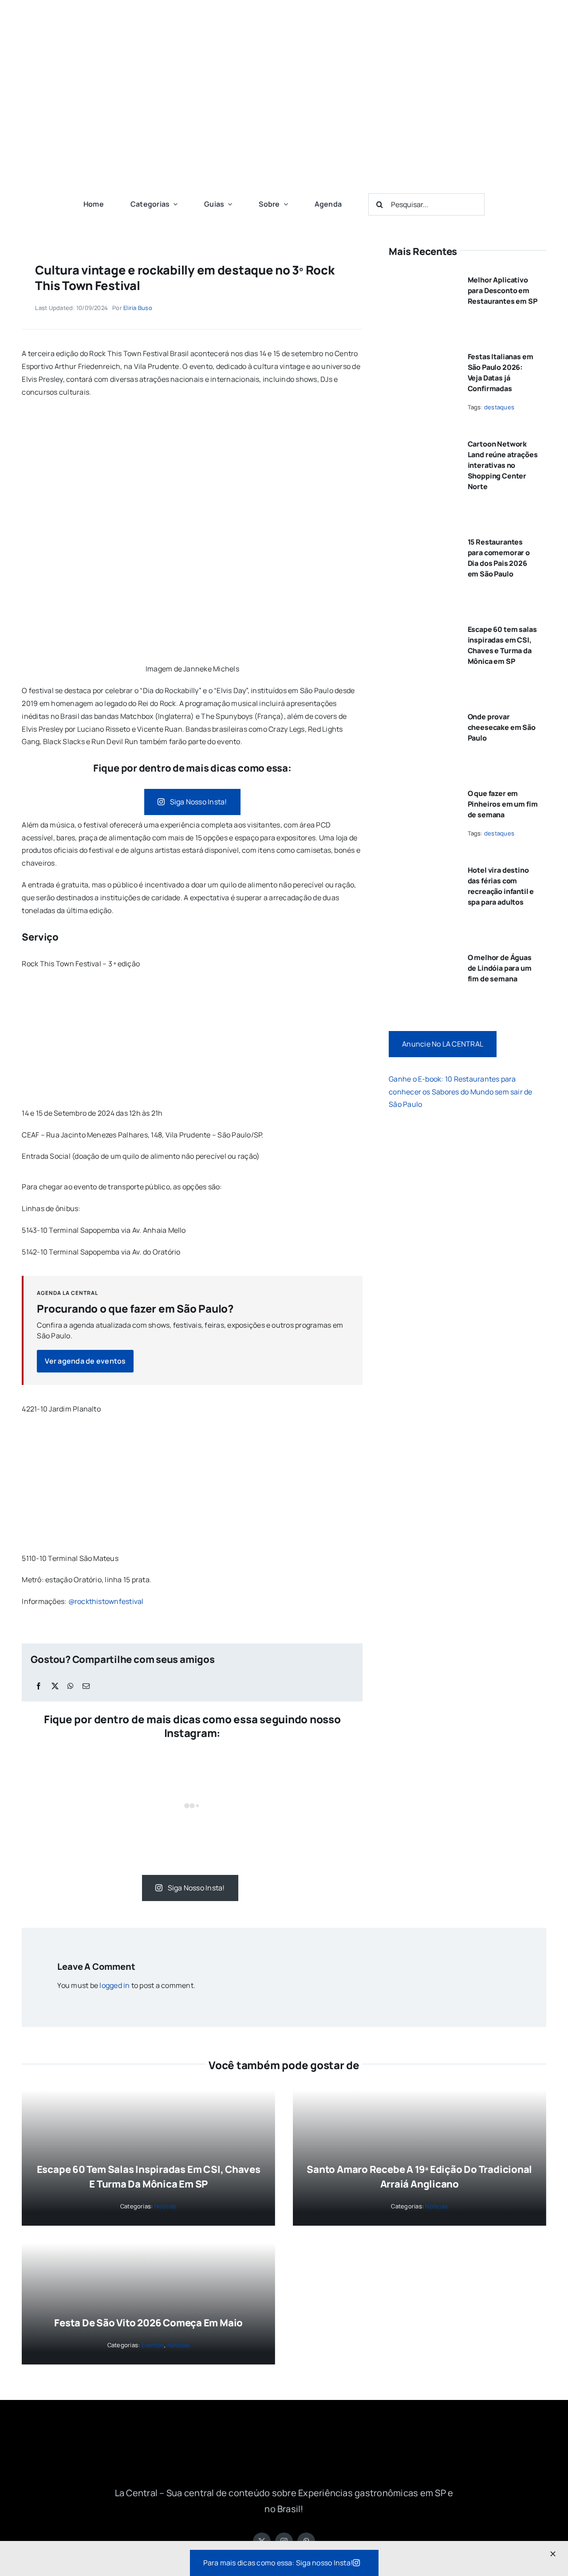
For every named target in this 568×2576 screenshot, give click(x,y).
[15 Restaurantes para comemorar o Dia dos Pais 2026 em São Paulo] (422, 538)
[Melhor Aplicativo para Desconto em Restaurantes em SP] (422, 276)
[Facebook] (39, 1686)
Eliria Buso (138, 308)
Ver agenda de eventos (85, 1361)
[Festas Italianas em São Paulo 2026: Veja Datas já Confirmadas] (422, 353)
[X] (55, 1686)
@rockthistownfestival (106, 1601)
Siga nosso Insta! (199, 802)
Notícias (166, 2206)
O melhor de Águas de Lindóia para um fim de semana (500, 968)
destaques (499, 407)
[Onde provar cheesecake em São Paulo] (422, 713)
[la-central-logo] (284, 17)
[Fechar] (553, 2554)
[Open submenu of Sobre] (284, 204)
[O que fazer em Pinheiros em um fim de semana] (422, 790)
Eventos (153, 2345)
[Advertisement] (284, 120)
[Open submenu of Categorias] (174, 204)
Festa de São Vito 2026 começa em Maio (148, 2323)
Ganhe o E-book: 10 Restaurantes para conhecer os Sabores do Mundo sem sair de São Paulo (461, 1092)
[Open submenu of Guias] (228, 204)
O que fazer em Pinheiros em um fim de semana (503, 804)
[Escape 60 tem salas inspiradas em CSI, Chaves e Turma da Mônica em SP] (422, 626)
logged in (114, 1985)
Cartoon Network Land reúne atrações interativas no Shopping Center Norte (503, 465)
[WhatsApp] (71, 1686)
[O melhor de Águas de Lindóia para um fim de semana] (422, 954)
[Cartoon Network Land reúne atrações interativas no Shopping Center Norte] (422, 440)
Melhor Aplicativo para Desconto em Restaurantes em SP (503, 290)
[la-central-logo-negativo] (284, 2439)
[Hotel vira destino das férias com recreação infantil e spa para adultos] (422, 867)
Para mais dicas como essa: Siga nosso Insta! (278, 2563)
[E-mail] (86, 1686)
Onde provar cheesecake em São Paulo (502, 727)
